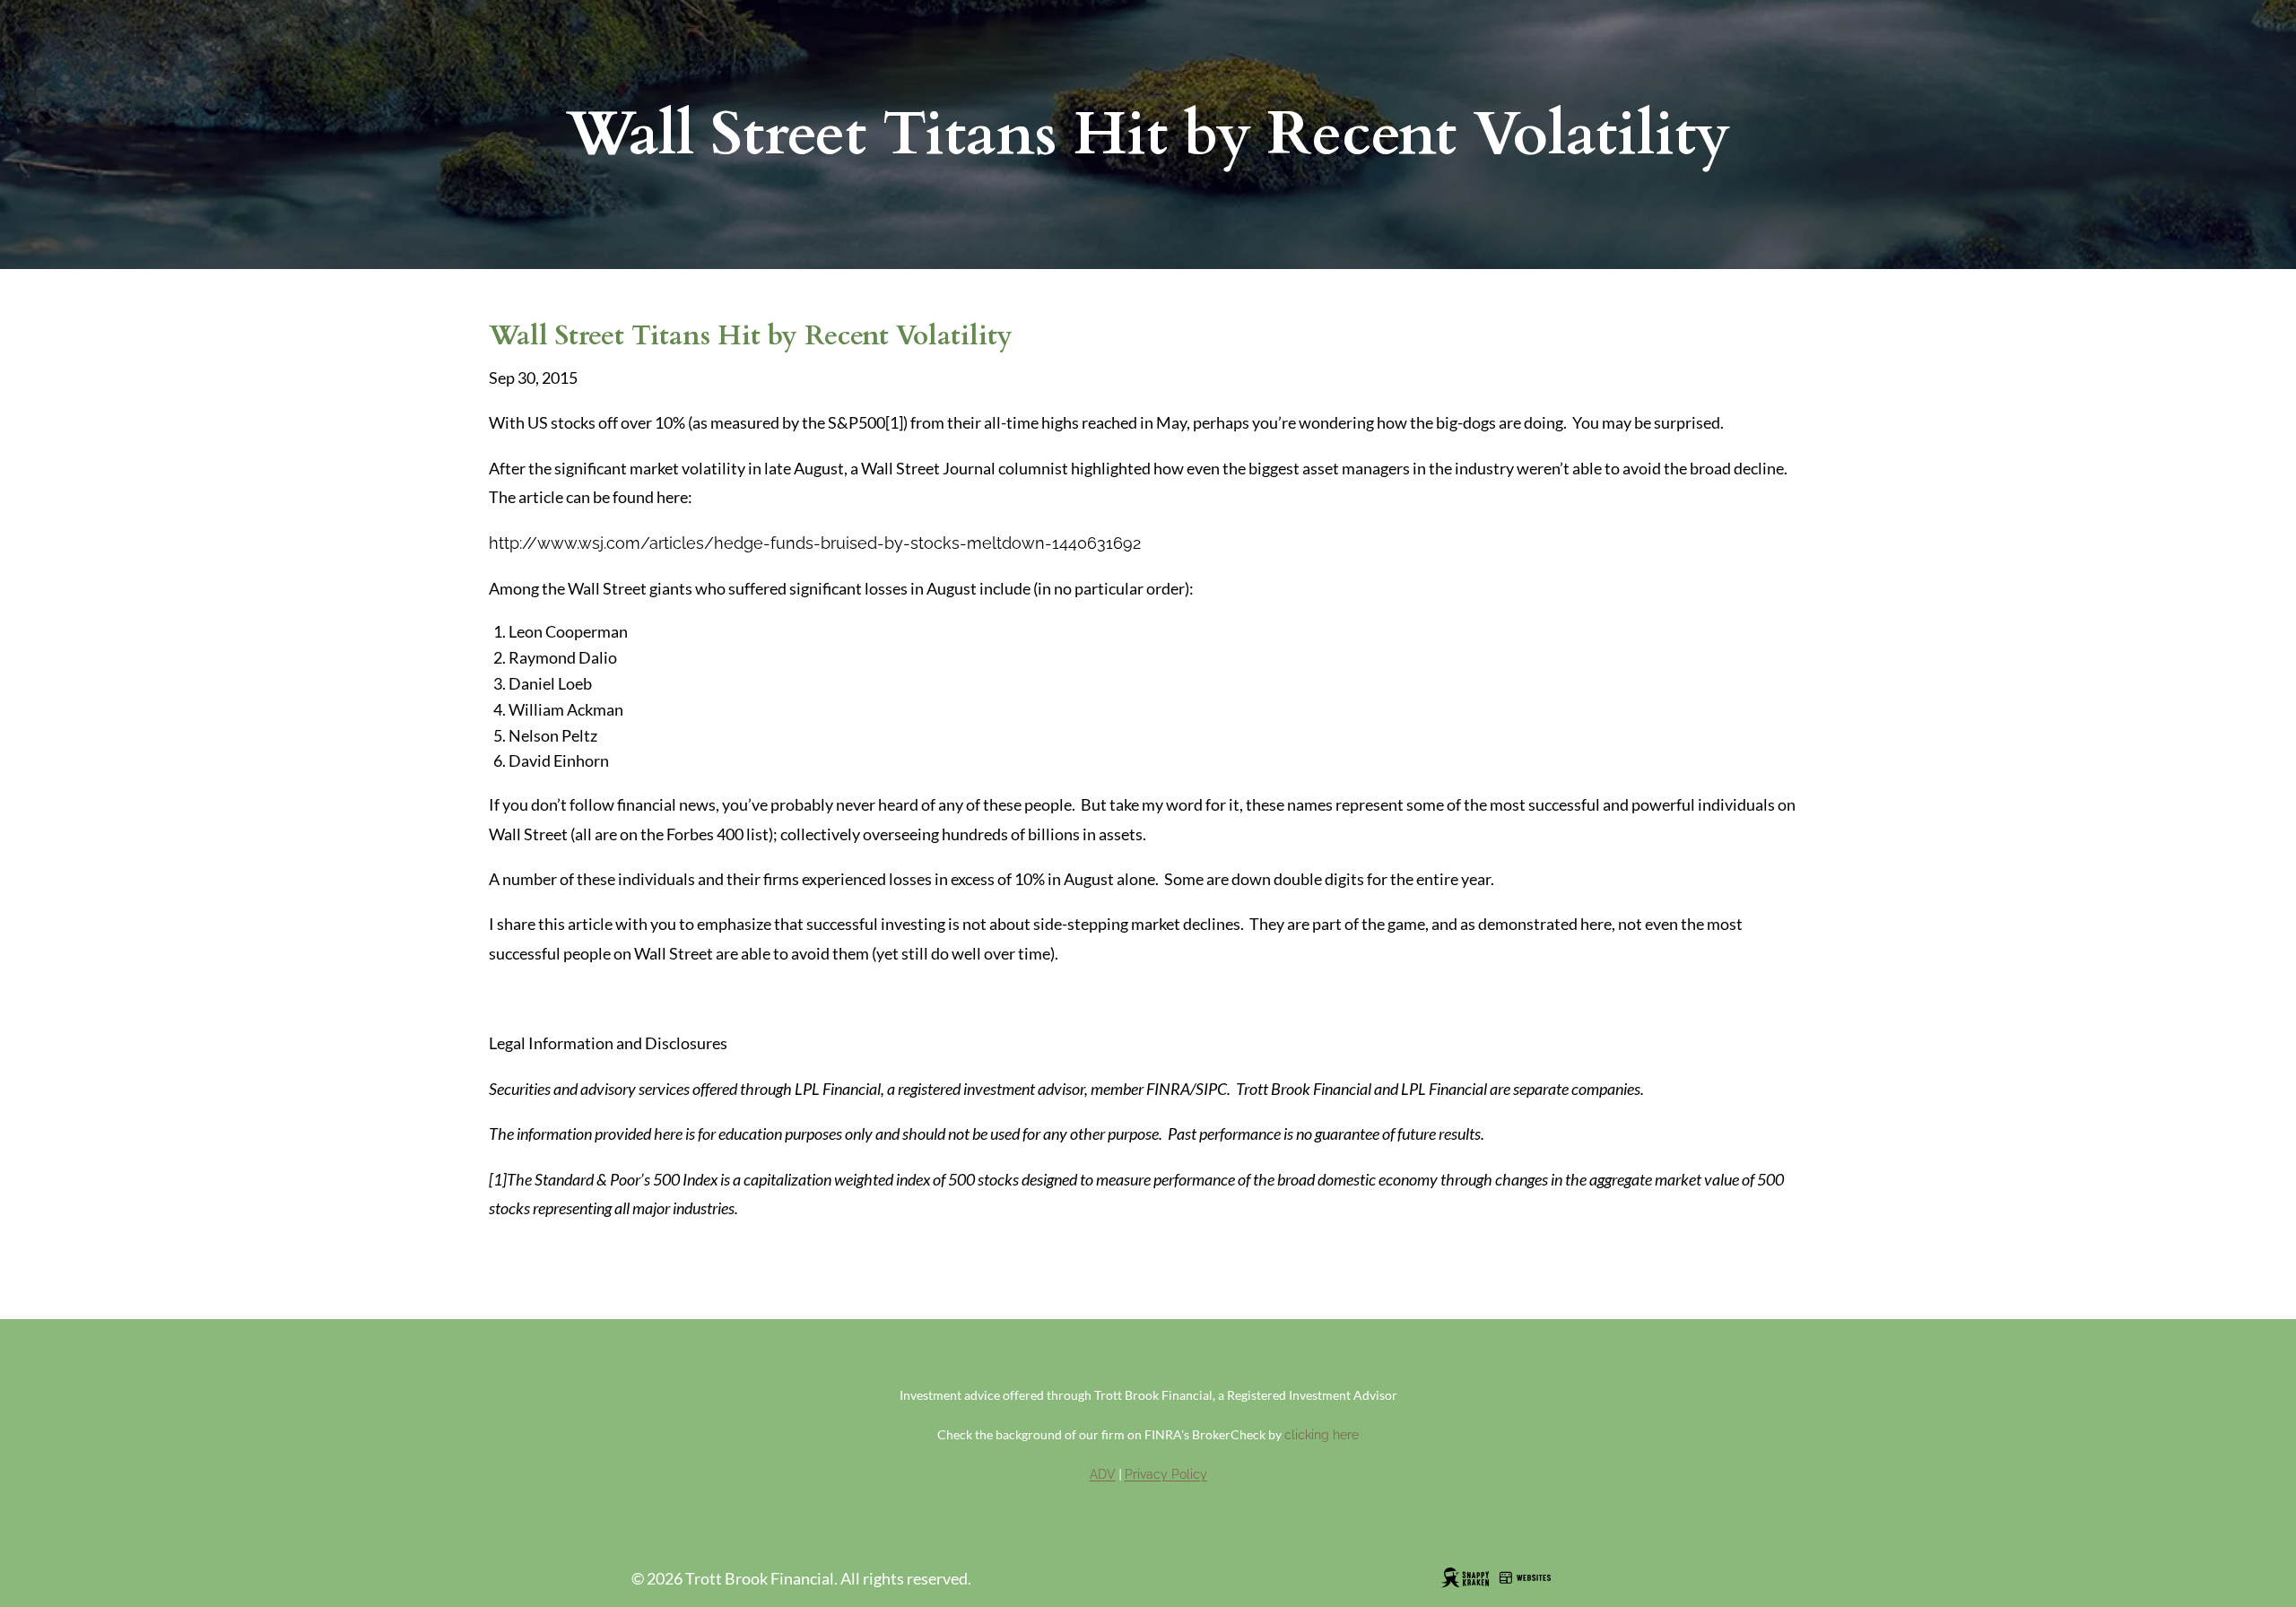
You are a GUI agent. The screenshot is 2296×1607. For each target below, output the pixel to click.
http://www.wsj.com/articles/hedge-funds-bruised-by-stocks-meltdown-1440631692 (815, 543)
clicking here (1322, 1435)
